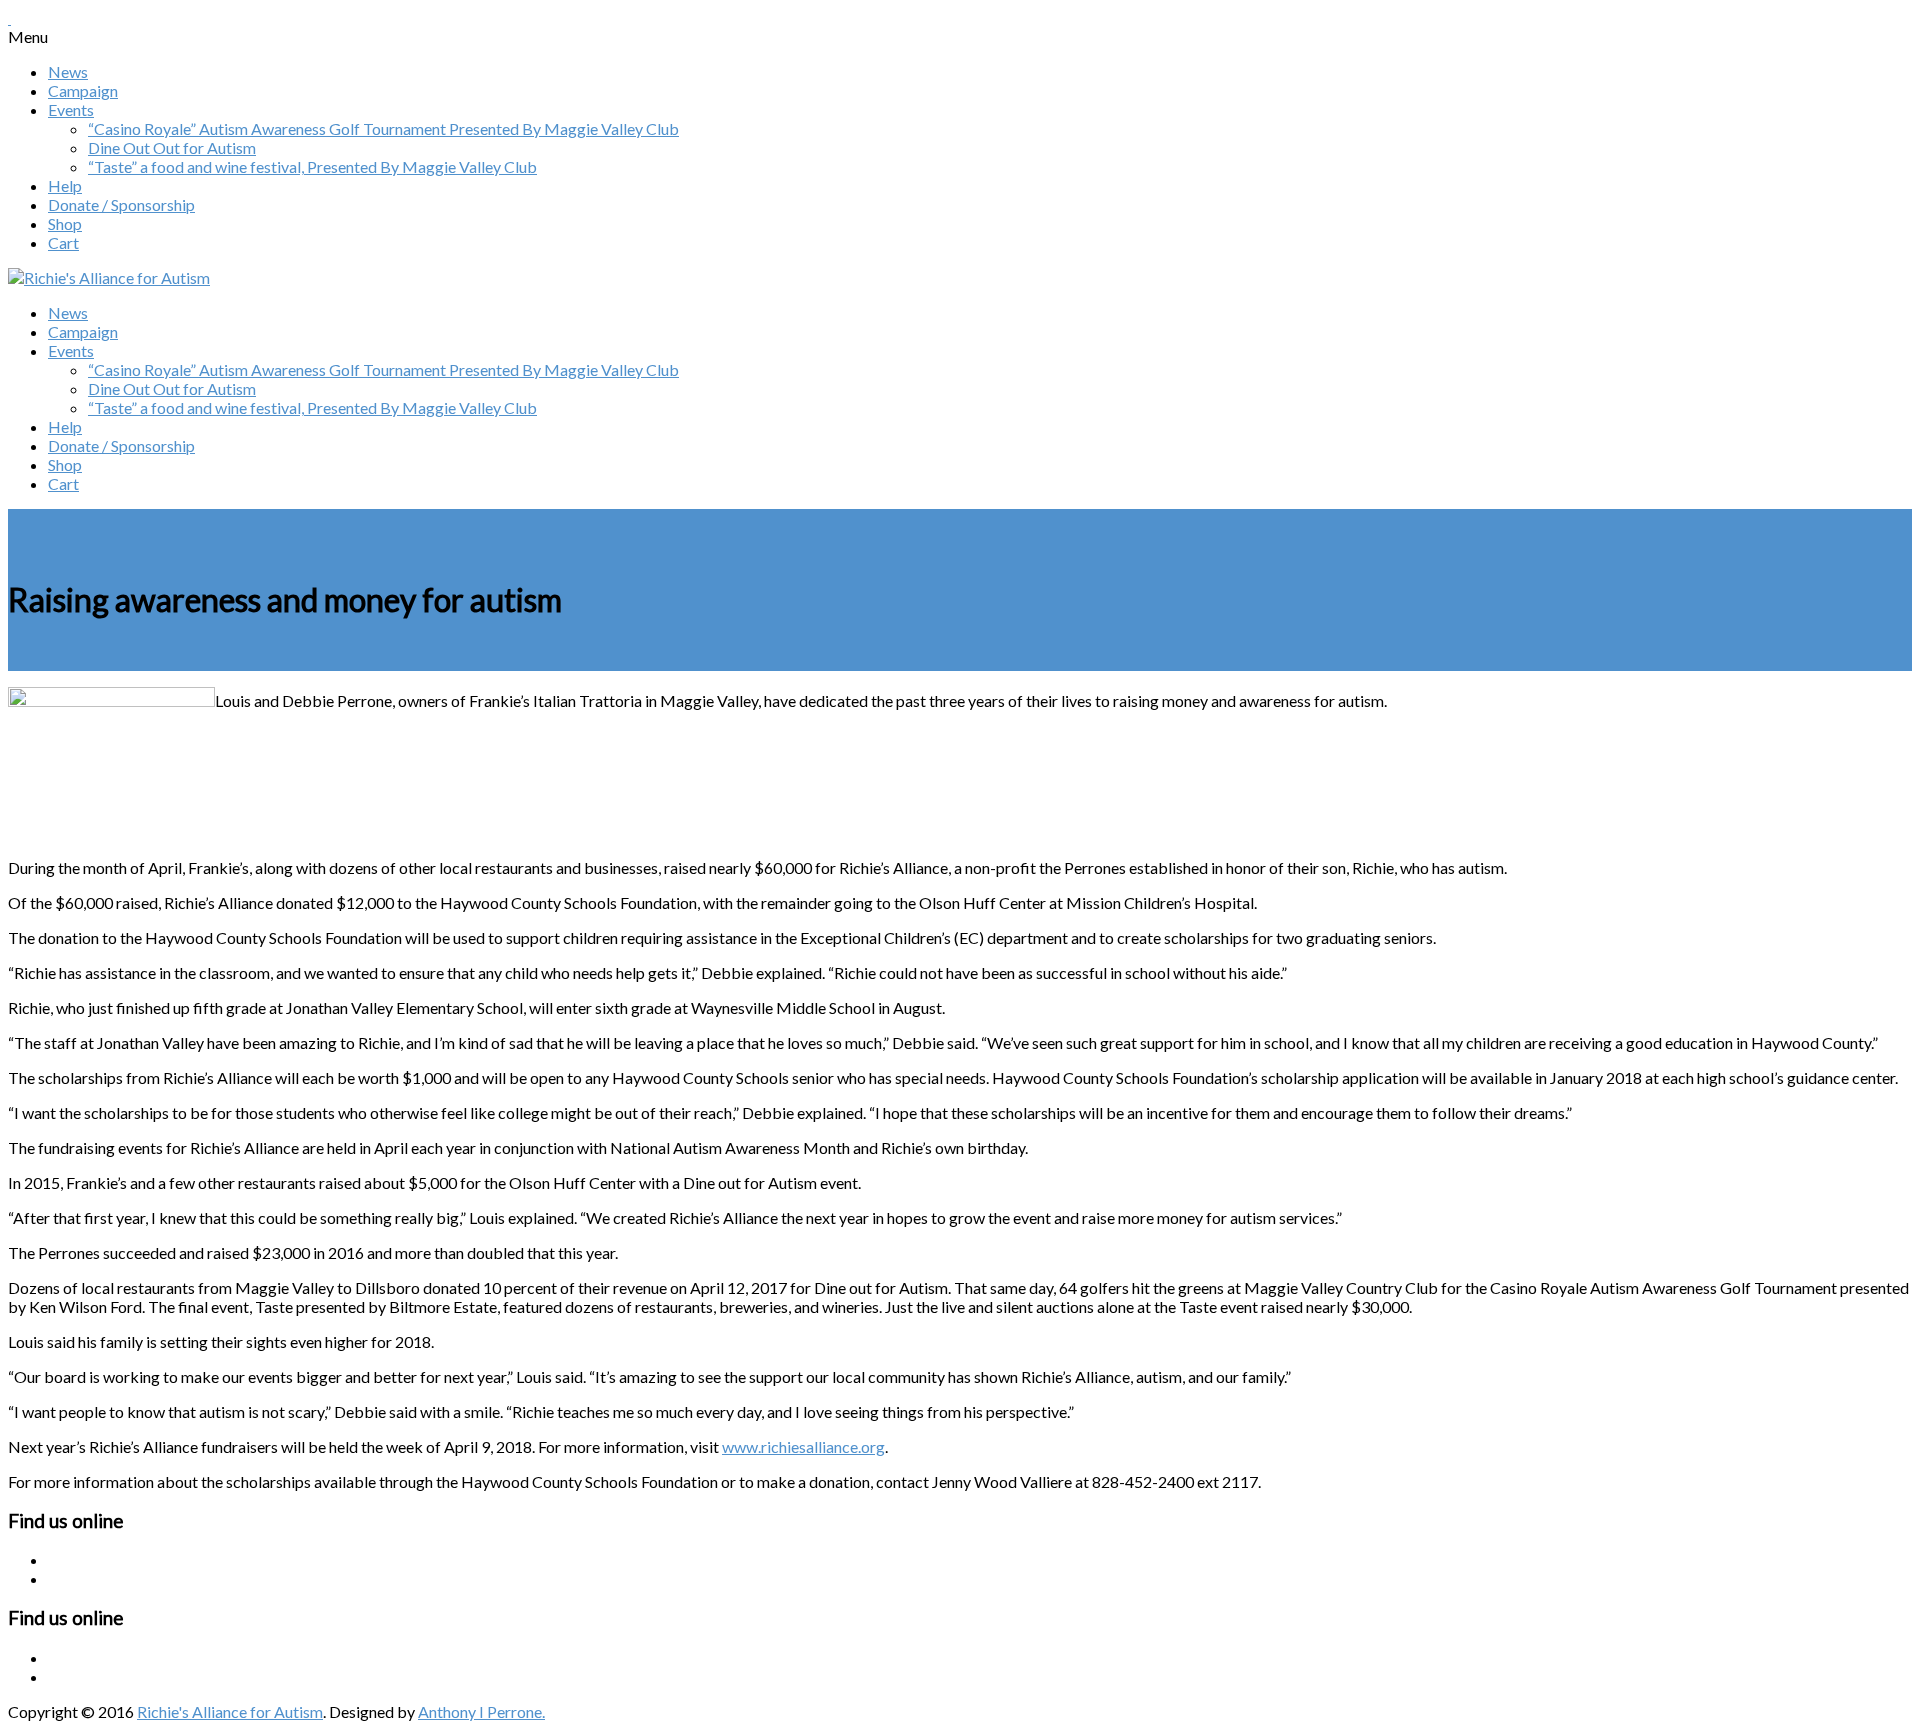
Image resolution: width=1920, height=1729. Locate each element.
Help (65, 185)
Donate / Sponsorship (121, 204)
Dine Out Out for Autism (172, 147)
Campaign (83, 90)
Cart (63, 242)
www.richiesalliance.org (803, 1446)
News (68, 71)
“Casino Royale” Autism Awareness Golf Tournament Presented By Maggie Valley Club (383, 128)
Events (71, 109)
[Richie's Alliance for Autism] (109, 277)
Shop (65, 223)
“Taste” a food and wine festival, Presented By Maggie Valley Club (312, 166)
